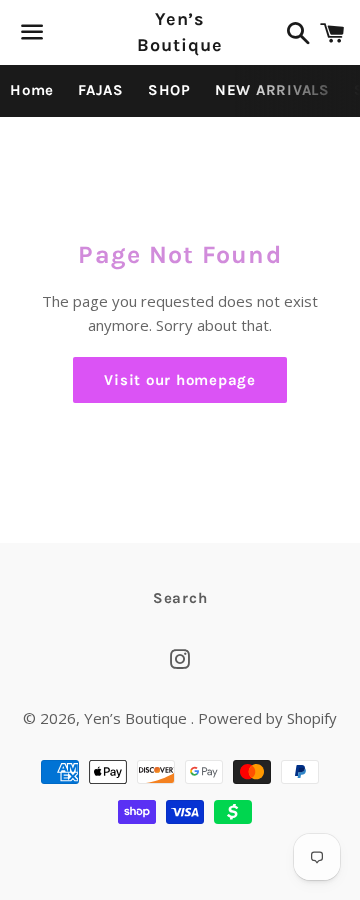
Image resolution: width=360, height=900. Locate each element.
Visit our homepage (180, 380)
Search (180, 598)
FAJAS (101, 90)
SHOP (169, 90)
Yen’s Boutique (179, 31)
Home (32, 90)
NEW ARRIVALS (272, 90)
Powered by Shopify (267, 718)
